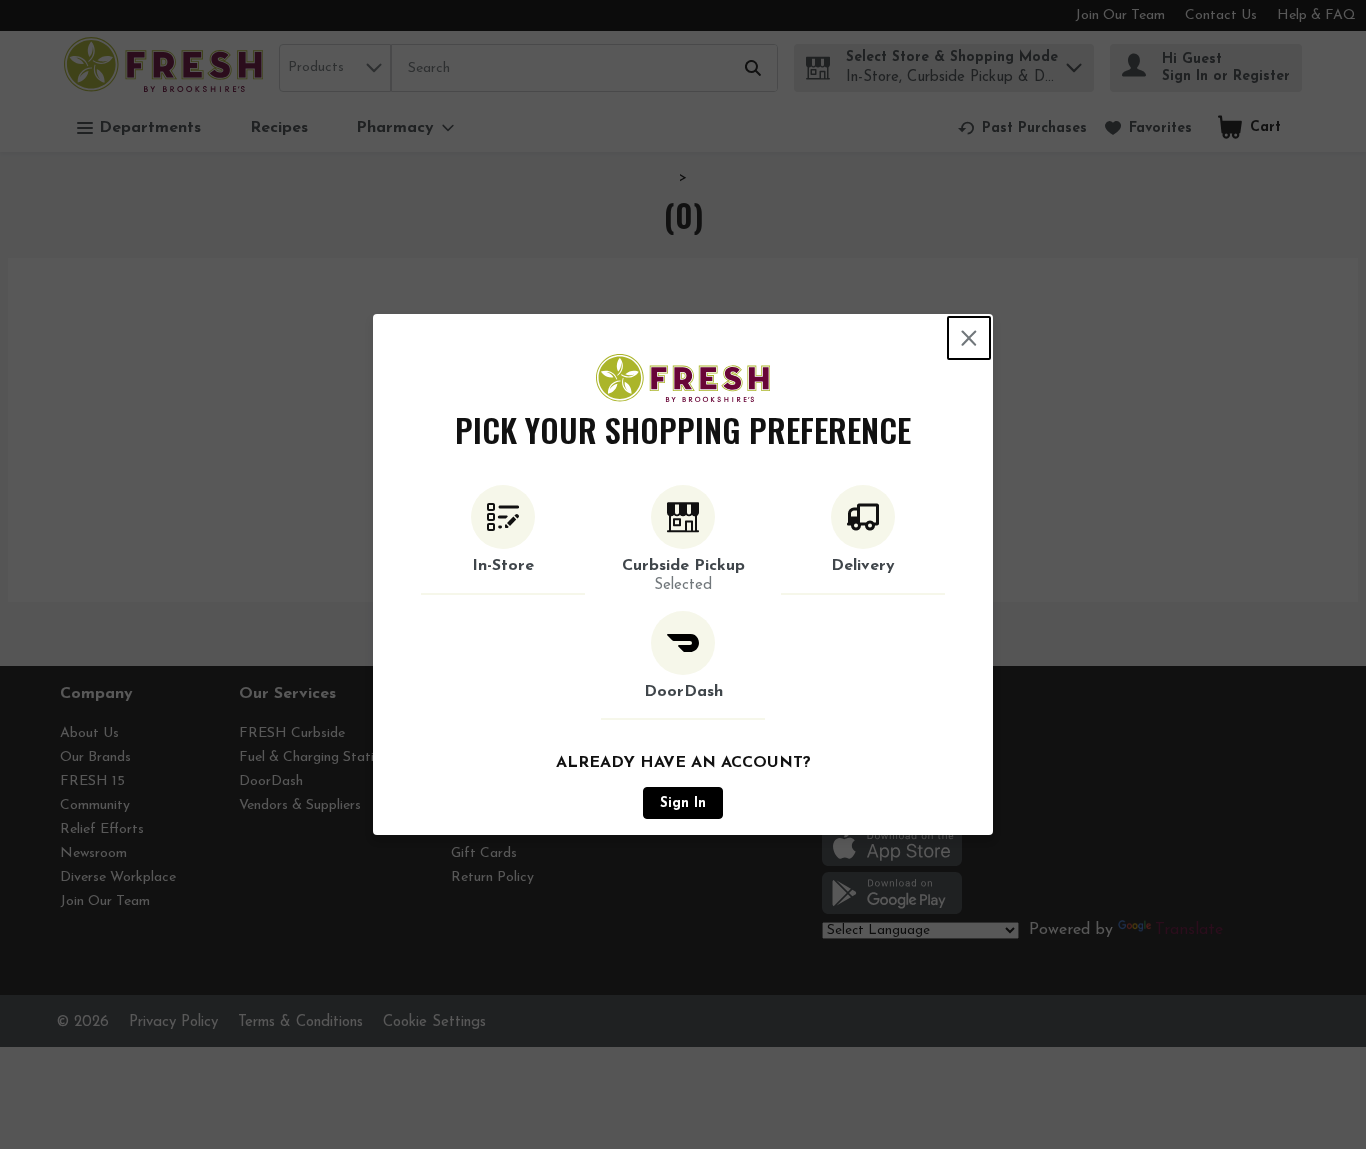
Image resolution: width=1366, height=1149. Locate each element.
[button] (503, 540)
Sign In (683, 803)
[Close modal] (969, 338)
